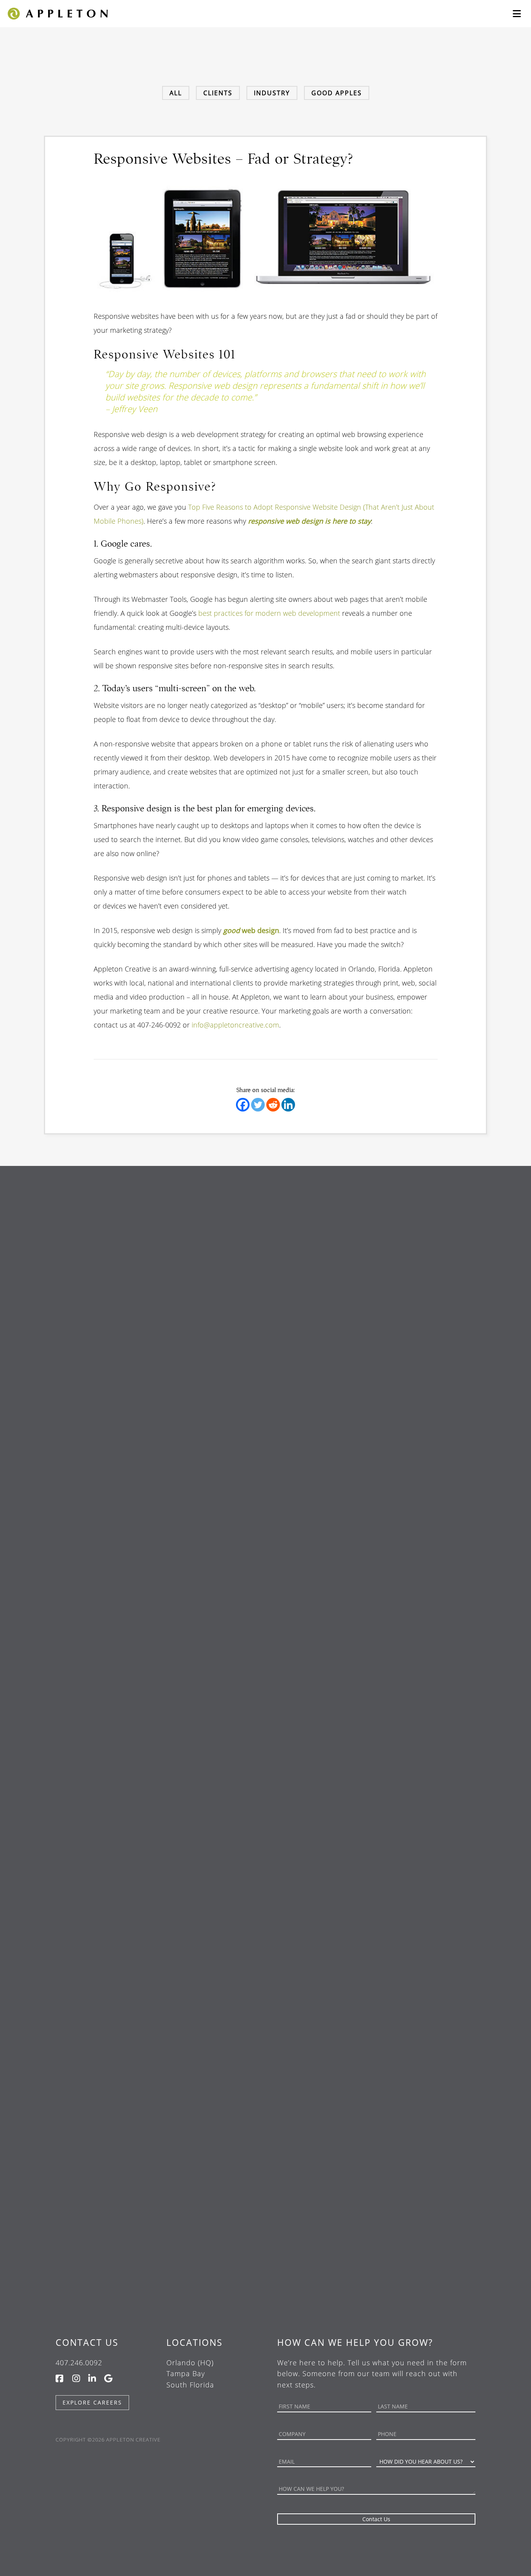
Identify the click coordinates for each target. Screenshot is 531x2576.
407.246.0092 (79, 2363)
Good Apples (337, 93)
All (176, 93)
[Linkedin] (288, 1105)
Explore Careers (92, 2402)
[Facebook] (243, 1105)
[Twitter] (258, 1105)
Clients (218, 93)
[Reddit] (273, 1105)
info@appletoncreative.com (235, 1025)
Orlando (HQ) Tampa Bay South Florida (190, 2374)
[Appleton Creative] (57, 13)
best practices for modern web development (269, 613)
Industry (272, 93)
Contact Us (87, 2342)
